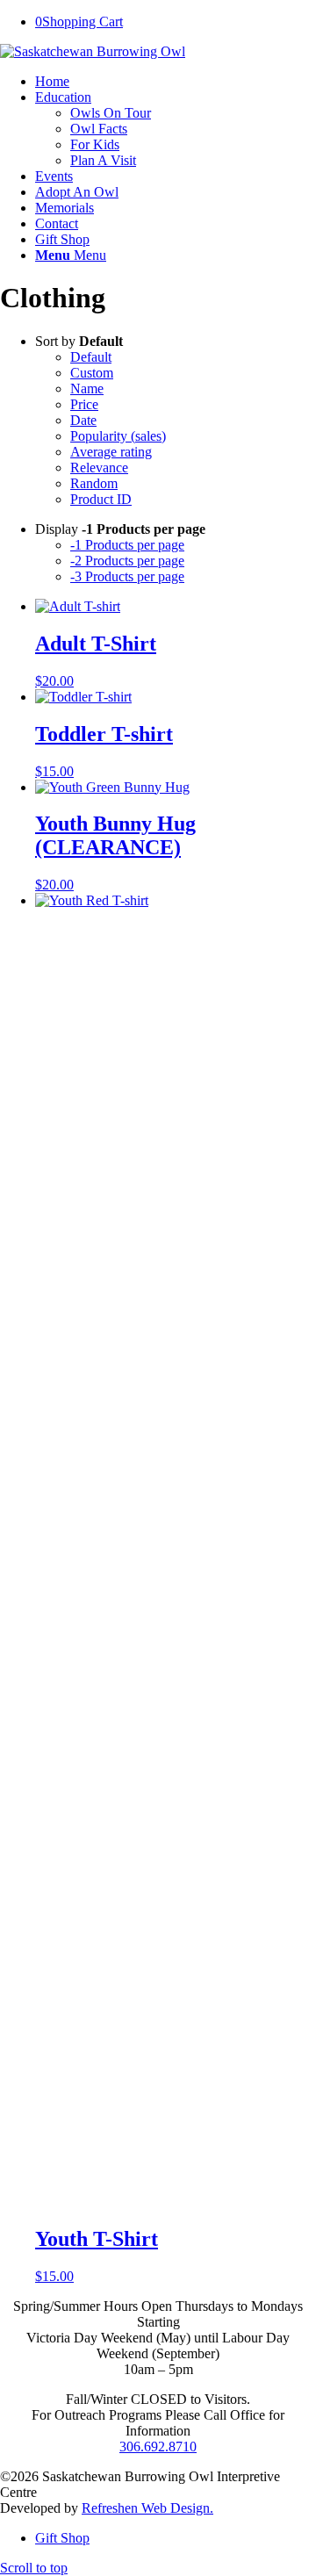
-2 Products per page (127, 561)
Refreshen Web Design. (147, 2508)
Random (94, 483)
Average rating (111, 452)
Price (84, 404)
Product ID (101, 499)
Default (91, 357)
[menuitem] (176, 82)
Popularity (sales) (118, 436)
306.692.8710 (158, 2446)
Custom (92, 373)
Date (83, 420)
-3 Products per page (127, 576)
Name (87, 389)
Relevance (99, 468)
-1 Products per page (127, 545)
